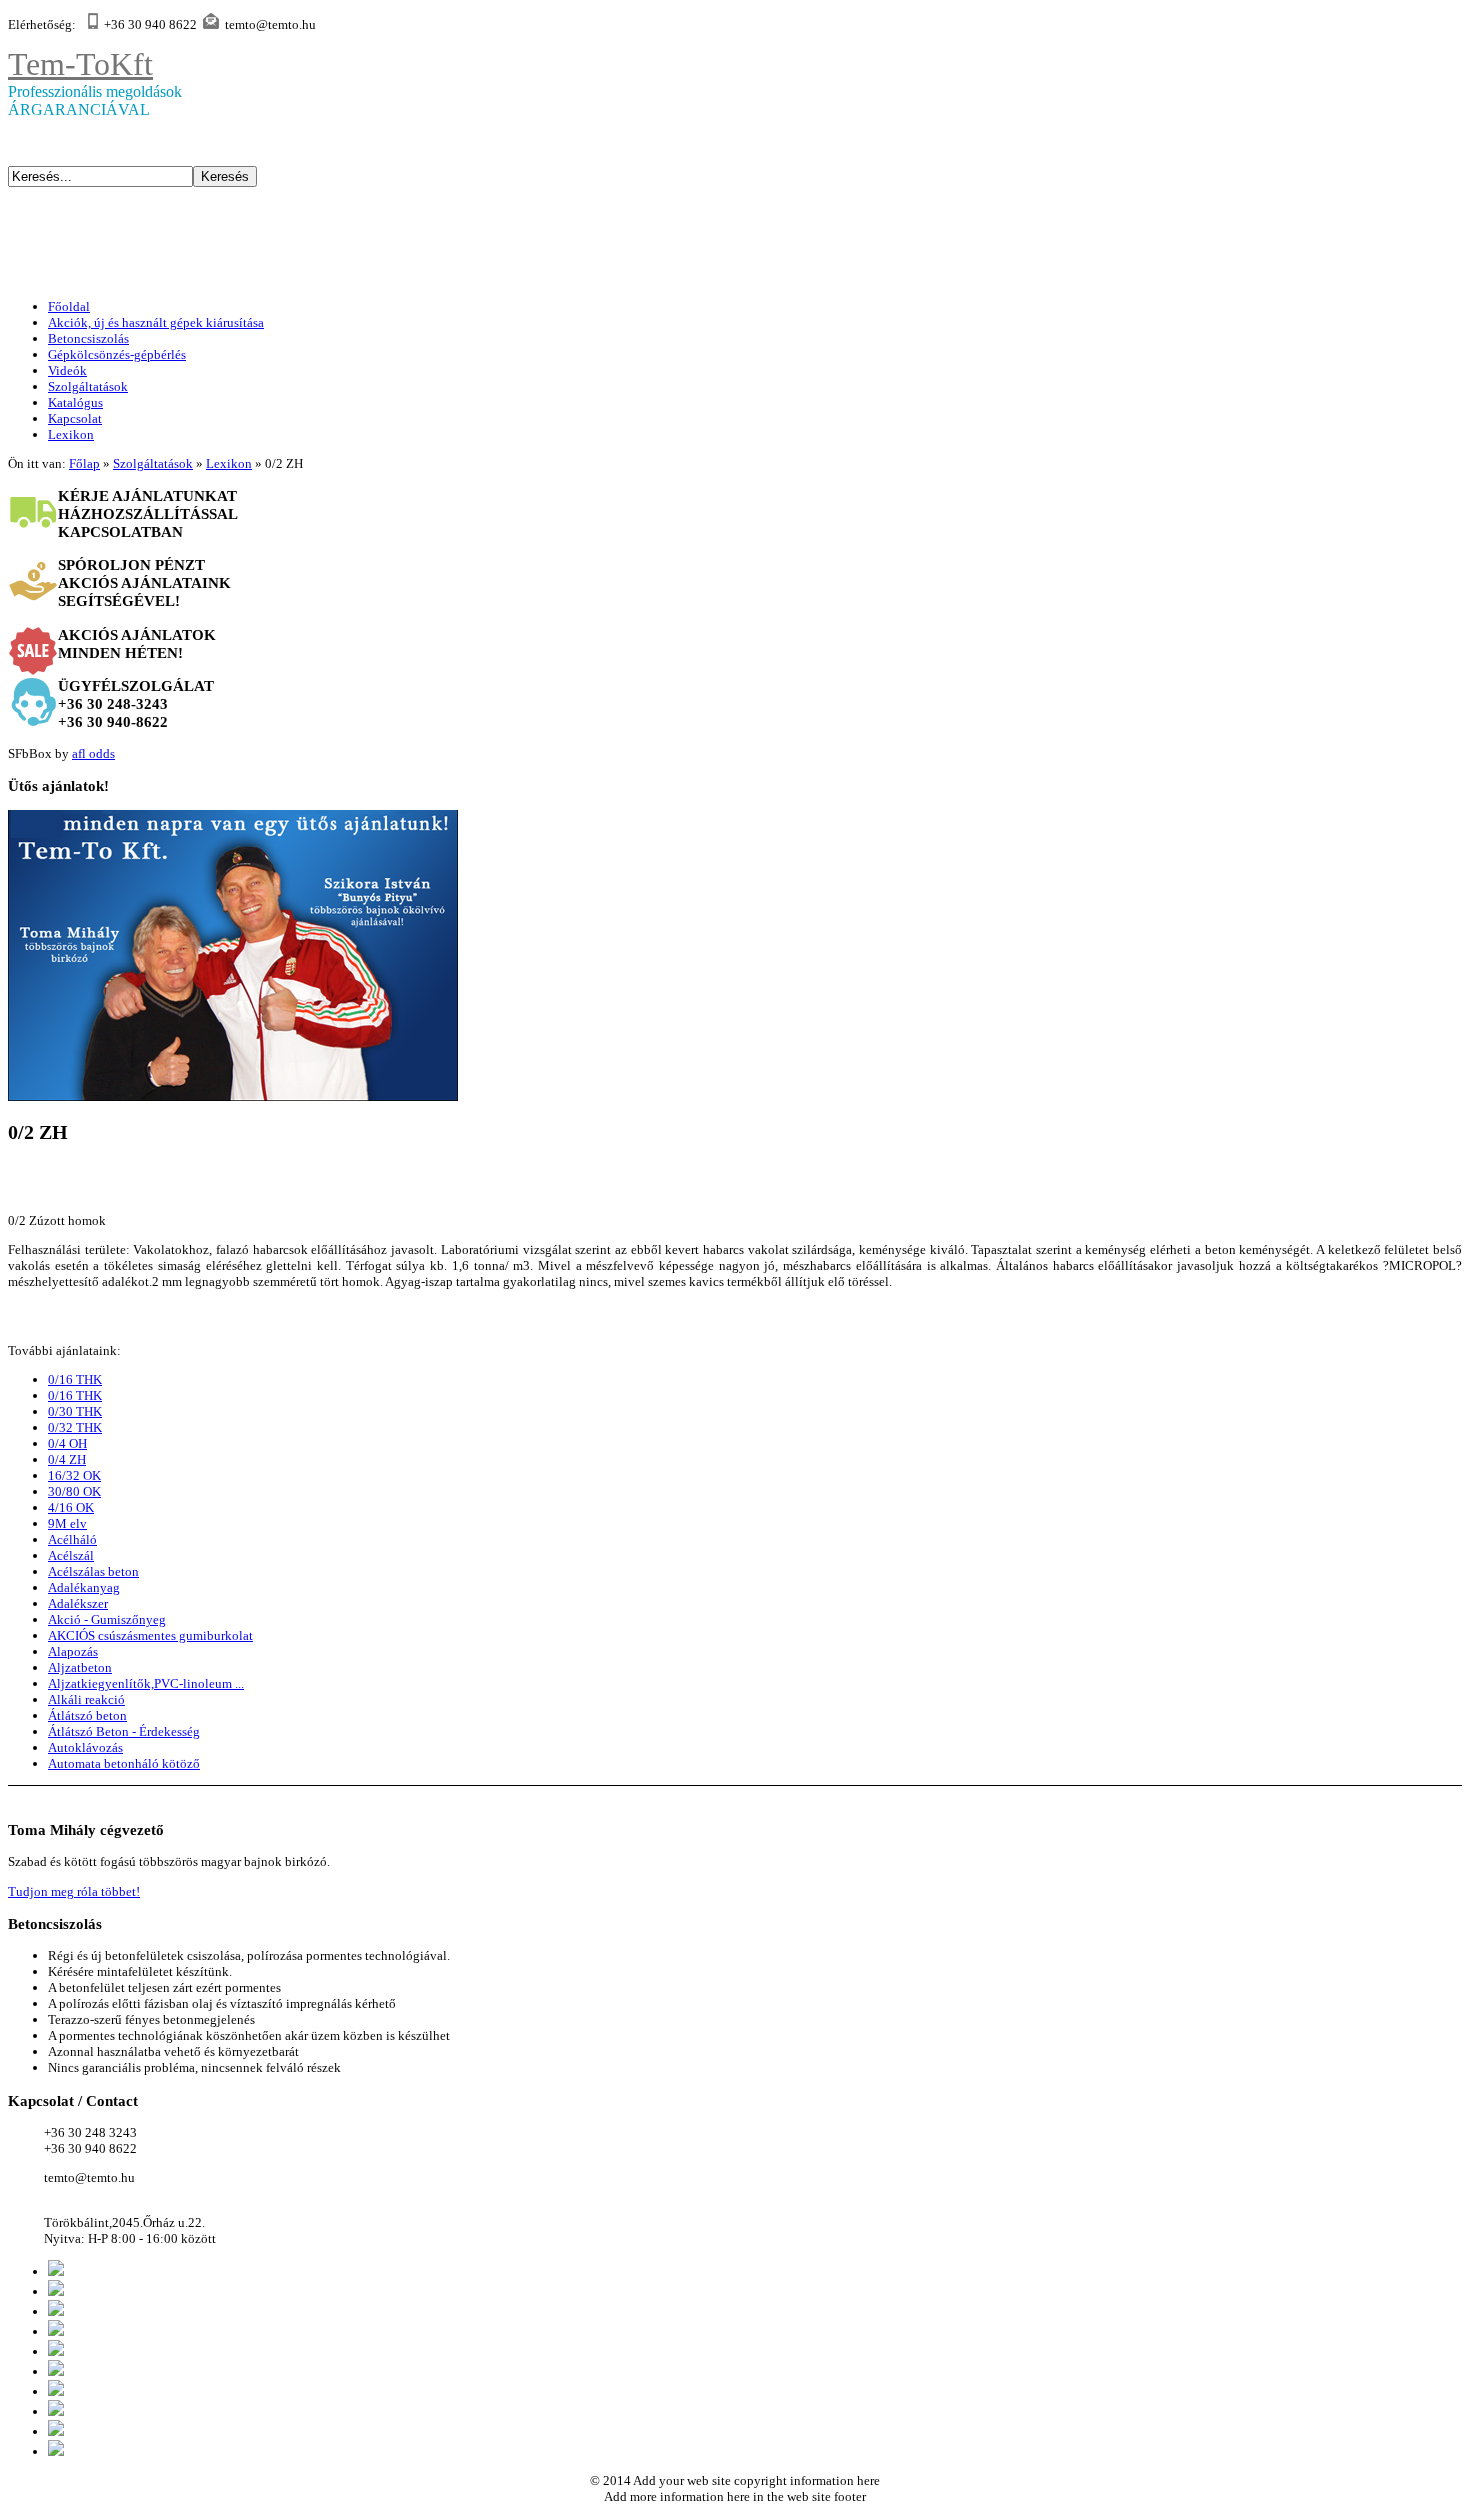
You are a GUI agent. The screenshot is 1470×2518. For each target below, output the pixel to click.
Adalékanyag (84, 1587)
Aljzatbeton (80, 1667)
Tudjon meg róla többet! (74, 1891)
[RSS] (56, 2331)
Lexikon (229, 463)
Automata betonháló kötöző (124, 1763)
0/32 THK (75, 1427)
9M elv (67, 1523)
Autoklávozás (85, 1747)
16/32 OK (74, 1475)
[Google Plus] (56, 2291)
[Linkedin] (56, 2351)
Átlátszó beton (87, 1715)
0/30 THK (75, 1411)
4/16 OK (71, 1507)
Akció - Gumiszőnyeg (107, 1619)
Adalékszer (78, 1603)
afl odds (93, 753)
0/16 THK (75, 1379)
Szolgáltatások (153, 463)
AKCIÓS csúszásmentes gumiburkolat (150, 1635)
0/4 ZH (67, 1459)
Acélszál (71, 1555)
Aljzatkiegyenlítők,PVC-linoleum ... (146, 1683)
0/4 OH (67, 1443)
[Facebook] (56, 2311)
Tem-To (80, 64)
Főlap (84, 463)
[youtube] (56, 2371)
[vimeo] (56, 2391)
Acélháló (72, 1539)
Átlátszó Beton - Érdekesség (124, 1731)
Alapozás (73, 1651)
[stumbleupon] (56, 2411)
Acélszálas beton (93, 1571)
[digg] (56, 2431)
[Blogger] (56, 2451)
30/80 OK (74, 1491)
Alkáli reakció (86, 1699)
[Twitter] (56, 2271)
